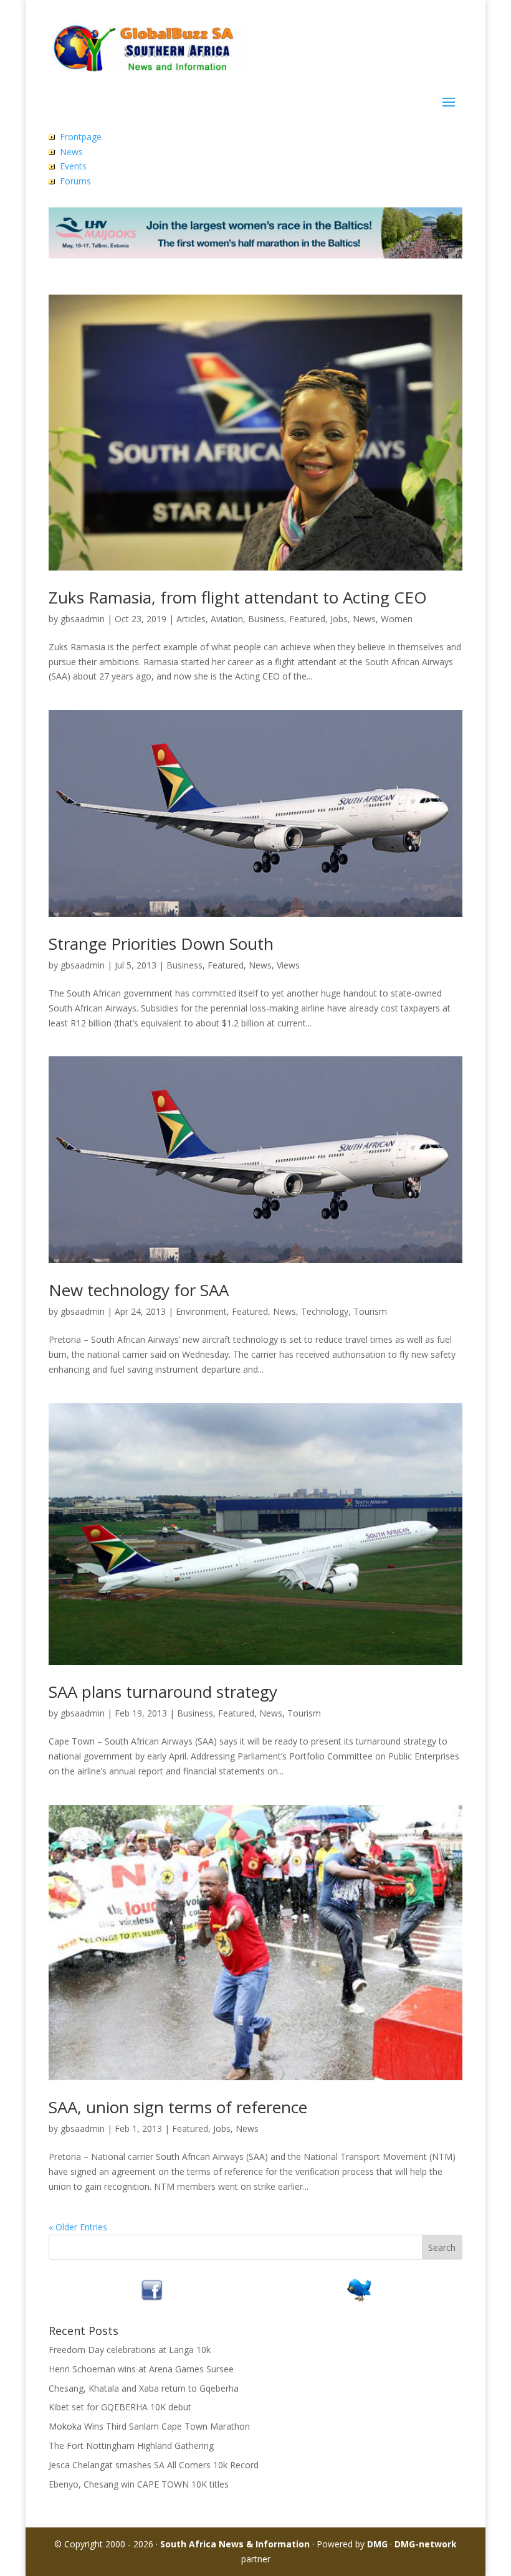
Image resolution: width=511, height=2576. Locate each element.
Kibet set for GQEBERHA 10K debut (120, 2407)
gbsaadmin (83, 619)
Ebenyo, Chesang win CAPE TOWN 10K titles (139, 2484)
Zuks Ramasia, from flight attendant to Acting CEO (238, 597)
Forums (75, 181)
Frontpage (81, 137)
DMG (377, 2544)
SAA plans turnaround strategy (163, 1692)
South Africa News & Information (235, 2544)
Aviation (227, 619)
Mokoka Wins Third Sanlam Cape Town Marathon (149, 2426)
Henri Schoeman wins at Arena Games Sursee (141, 2369)
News (71, 152)
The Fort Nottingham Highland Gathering (131, 2446)
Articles (191, 619)
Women (397, 619)
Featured (307, 619)
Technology (325, 1311)
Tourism (370, 1311)
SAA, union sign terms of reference (178, 2107)
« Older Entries (78, 2227)
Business (266, 619)
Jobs (339, 619)
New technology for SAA (139, 1290)
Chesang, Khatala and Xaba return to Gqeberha (144, 2388)
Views (288, 965)
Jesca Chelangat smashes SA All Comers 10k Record (154, 2465)
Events (73, 166)
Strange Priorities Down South (161, 944)
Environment (201, 1311)
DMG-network (426, 2544)
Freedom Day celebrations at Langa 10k (130, 2350)
